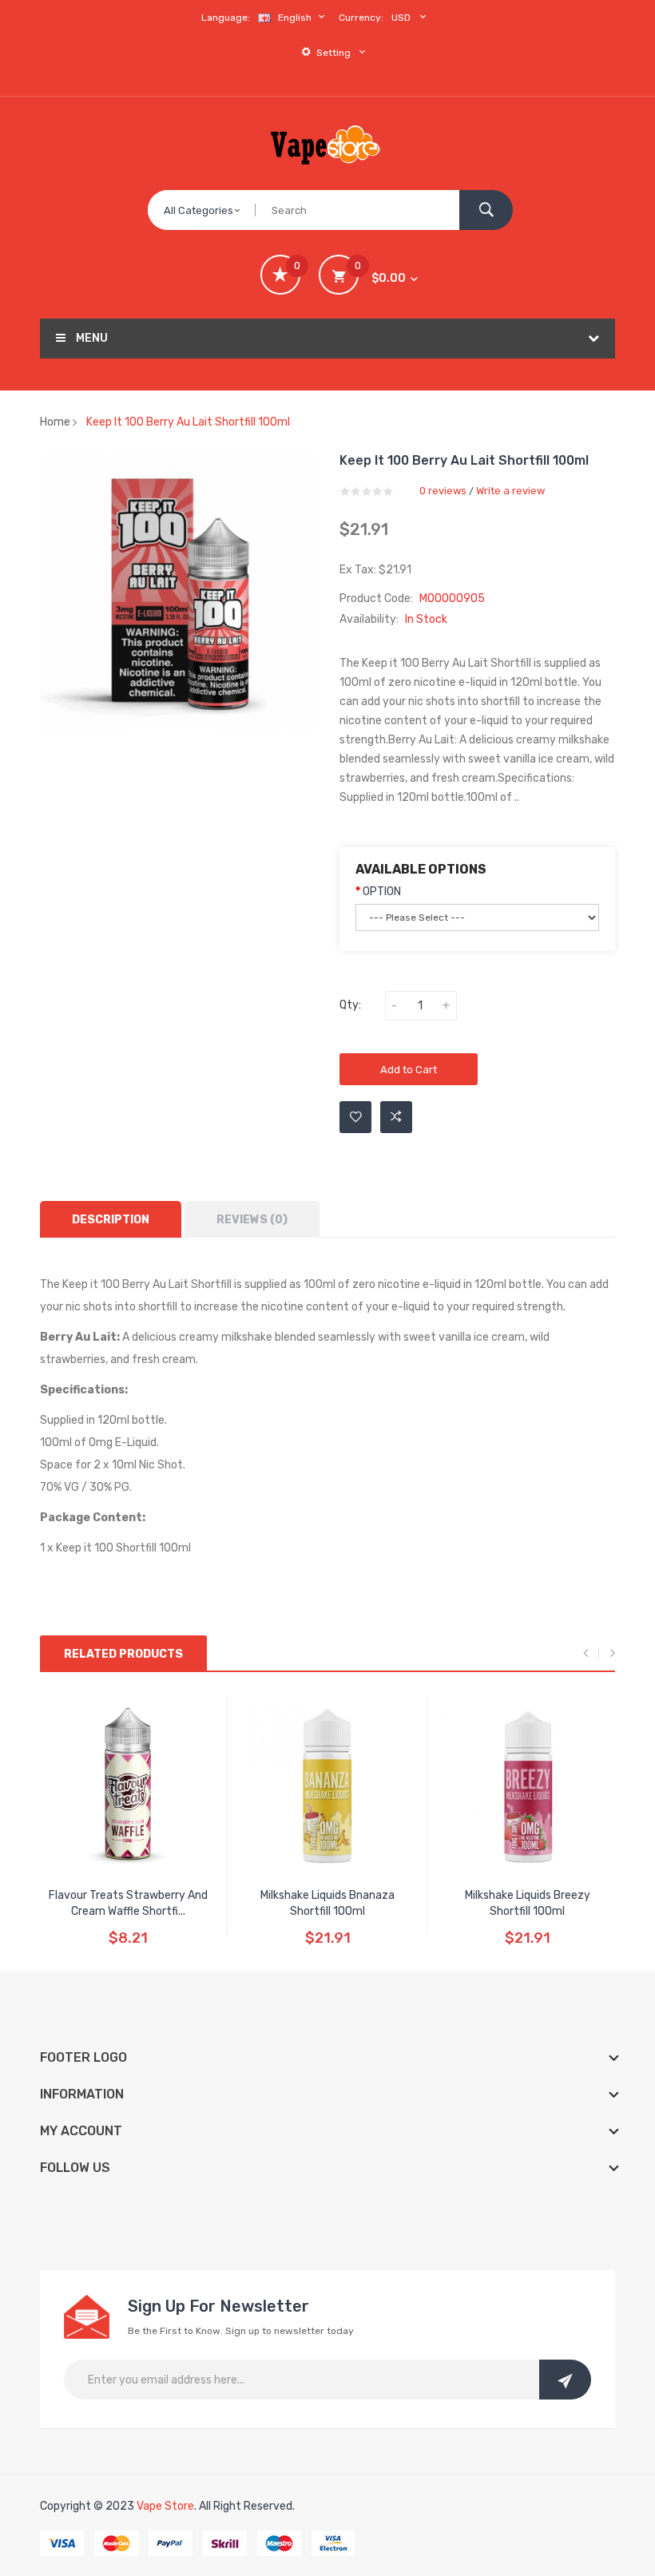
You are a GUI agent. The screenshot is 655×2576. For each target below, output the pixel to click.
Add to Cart (409, 1070)
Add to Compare (396, 1117)
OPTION (382, 892)
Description (111, 1220)
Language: (226, 18)
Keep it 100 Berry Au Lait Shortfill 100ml (188, 422)
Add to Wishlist (355, 1117)
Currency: (361, 18)
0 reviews (443, 491)
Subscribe (565, 2380)
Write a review (510, 491)
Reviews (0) (252, 1220)
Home (55, 422)
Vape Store (165, 2506)
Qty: (350, 1005)
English (296, 18)
